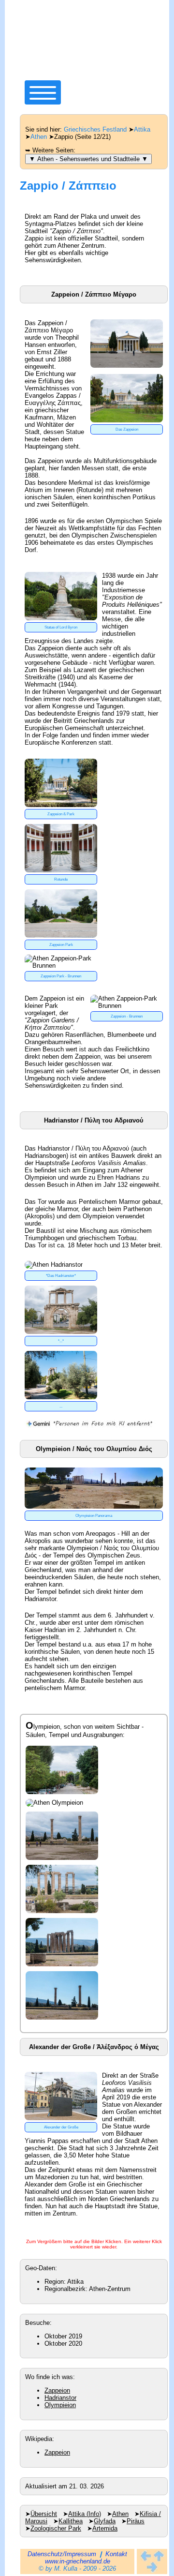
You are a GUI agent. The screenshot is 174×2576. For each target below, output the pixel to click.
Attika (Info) (85, 2514)
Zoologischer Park (56, 2528)
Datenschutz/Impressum (62, 2554)
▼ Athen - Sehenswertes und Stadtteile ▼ (88, 159)
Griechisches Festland (95, 129)
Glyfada (105, 2521)
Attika (142, 129)
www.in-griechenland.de (78, 2561)
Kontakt (116, 2554)
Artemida (105, 2528)
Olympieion (60, 2405)
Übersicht (44, 2514)
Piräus (136, 2521)
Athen (39, 137)
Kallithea (71, 2521)
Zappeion (57, 2390)
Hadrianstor (60, 2398)
